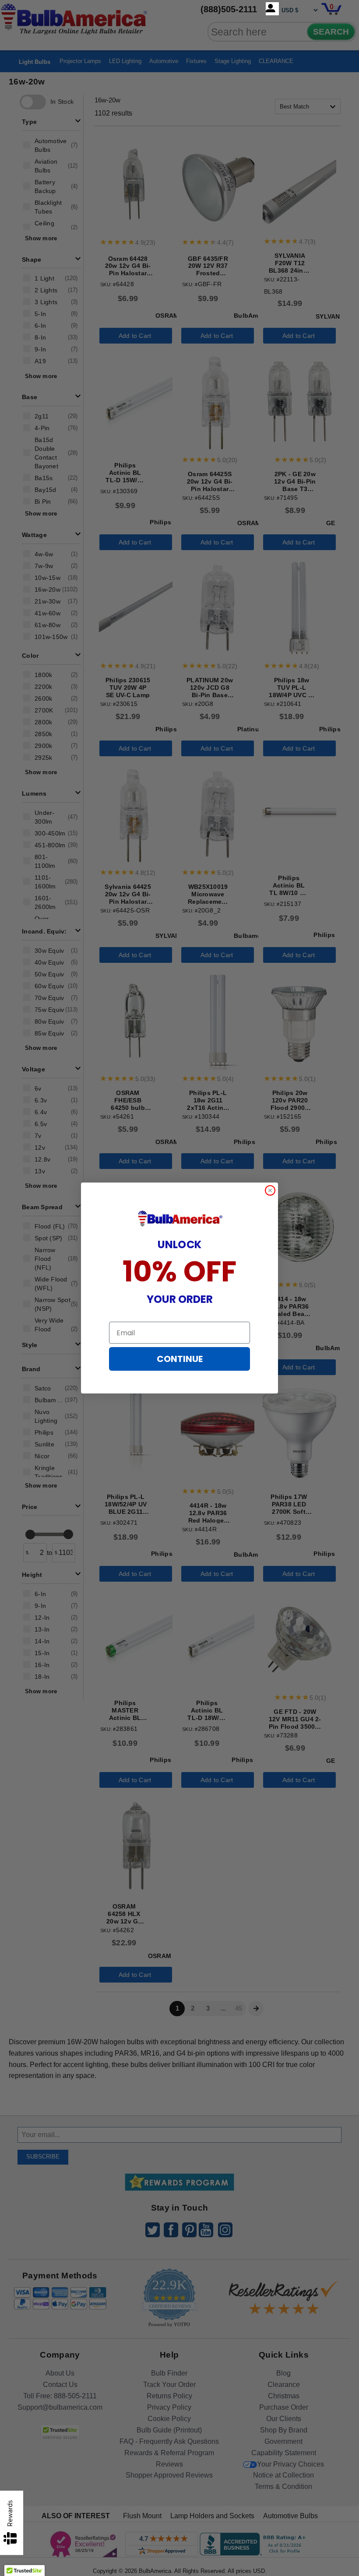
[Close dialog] (270, 1190)
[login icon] (272, 9)
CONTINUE (180, 1359)
